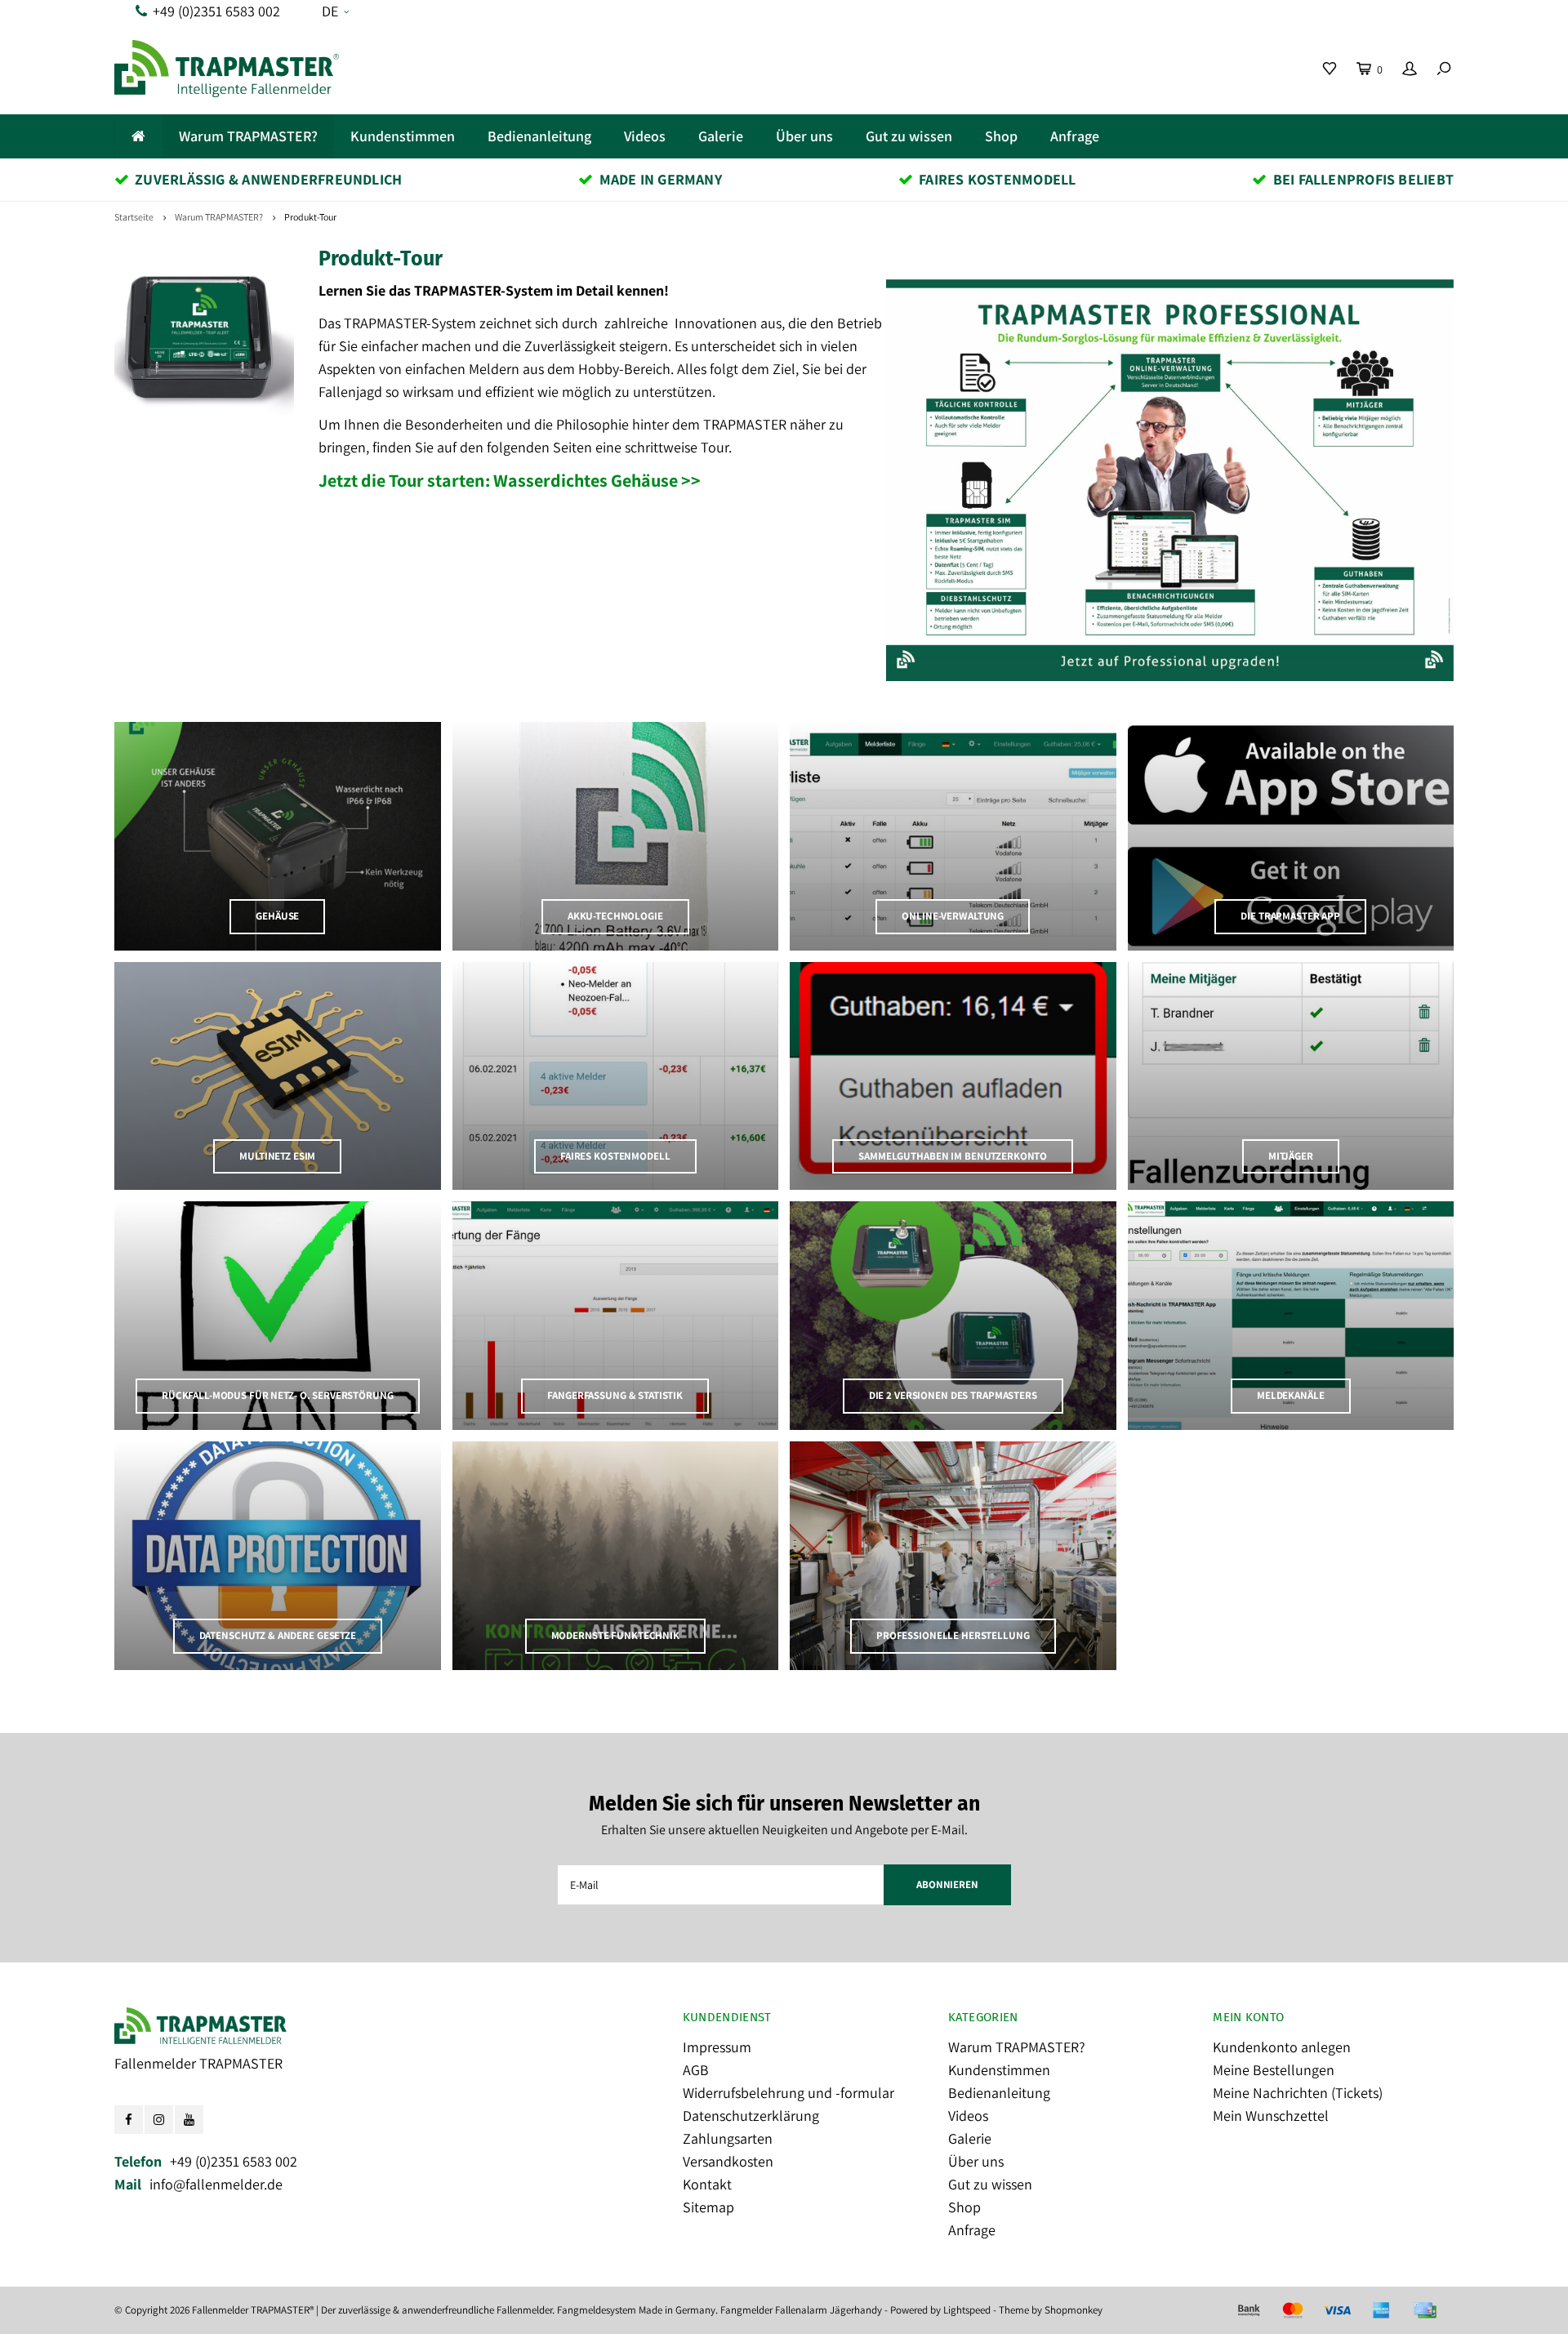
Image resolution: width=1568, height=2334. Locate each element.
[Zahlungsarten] (1249, 2310)
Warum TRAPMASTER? (248, 136)
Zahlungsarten (728, 2138)
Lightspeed (967, 2310)
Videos (645, 136)
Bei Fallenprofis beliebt (1363, 179)
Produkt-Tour (310, 217)
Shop (1001, 136)
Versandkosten (728, 2161)
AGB (696, 2070)
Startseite (134, 217)
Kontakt (707, 2184)
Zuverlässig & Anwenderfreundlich (268, 179)
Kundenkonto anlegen (1282, 2047)
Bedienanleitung (539, 136)
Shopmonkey (1074, 2310)
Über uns (804, 136)
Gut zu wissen (909, 136)
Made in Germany (661, 179)
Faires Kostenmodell (997, 179)
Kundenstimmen (403, 136)
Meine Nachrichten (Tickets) (1298, 2093)
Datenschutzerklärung (751, 2116)
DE (330, 11)
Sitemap (708, 2207)
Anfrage (1075, 136)
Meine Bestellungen (1274, 2070)
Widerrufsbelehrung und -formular (788, 2093)
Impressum (717, 2047)
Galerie (721, 136)
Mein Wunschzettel (1271, 2116)
